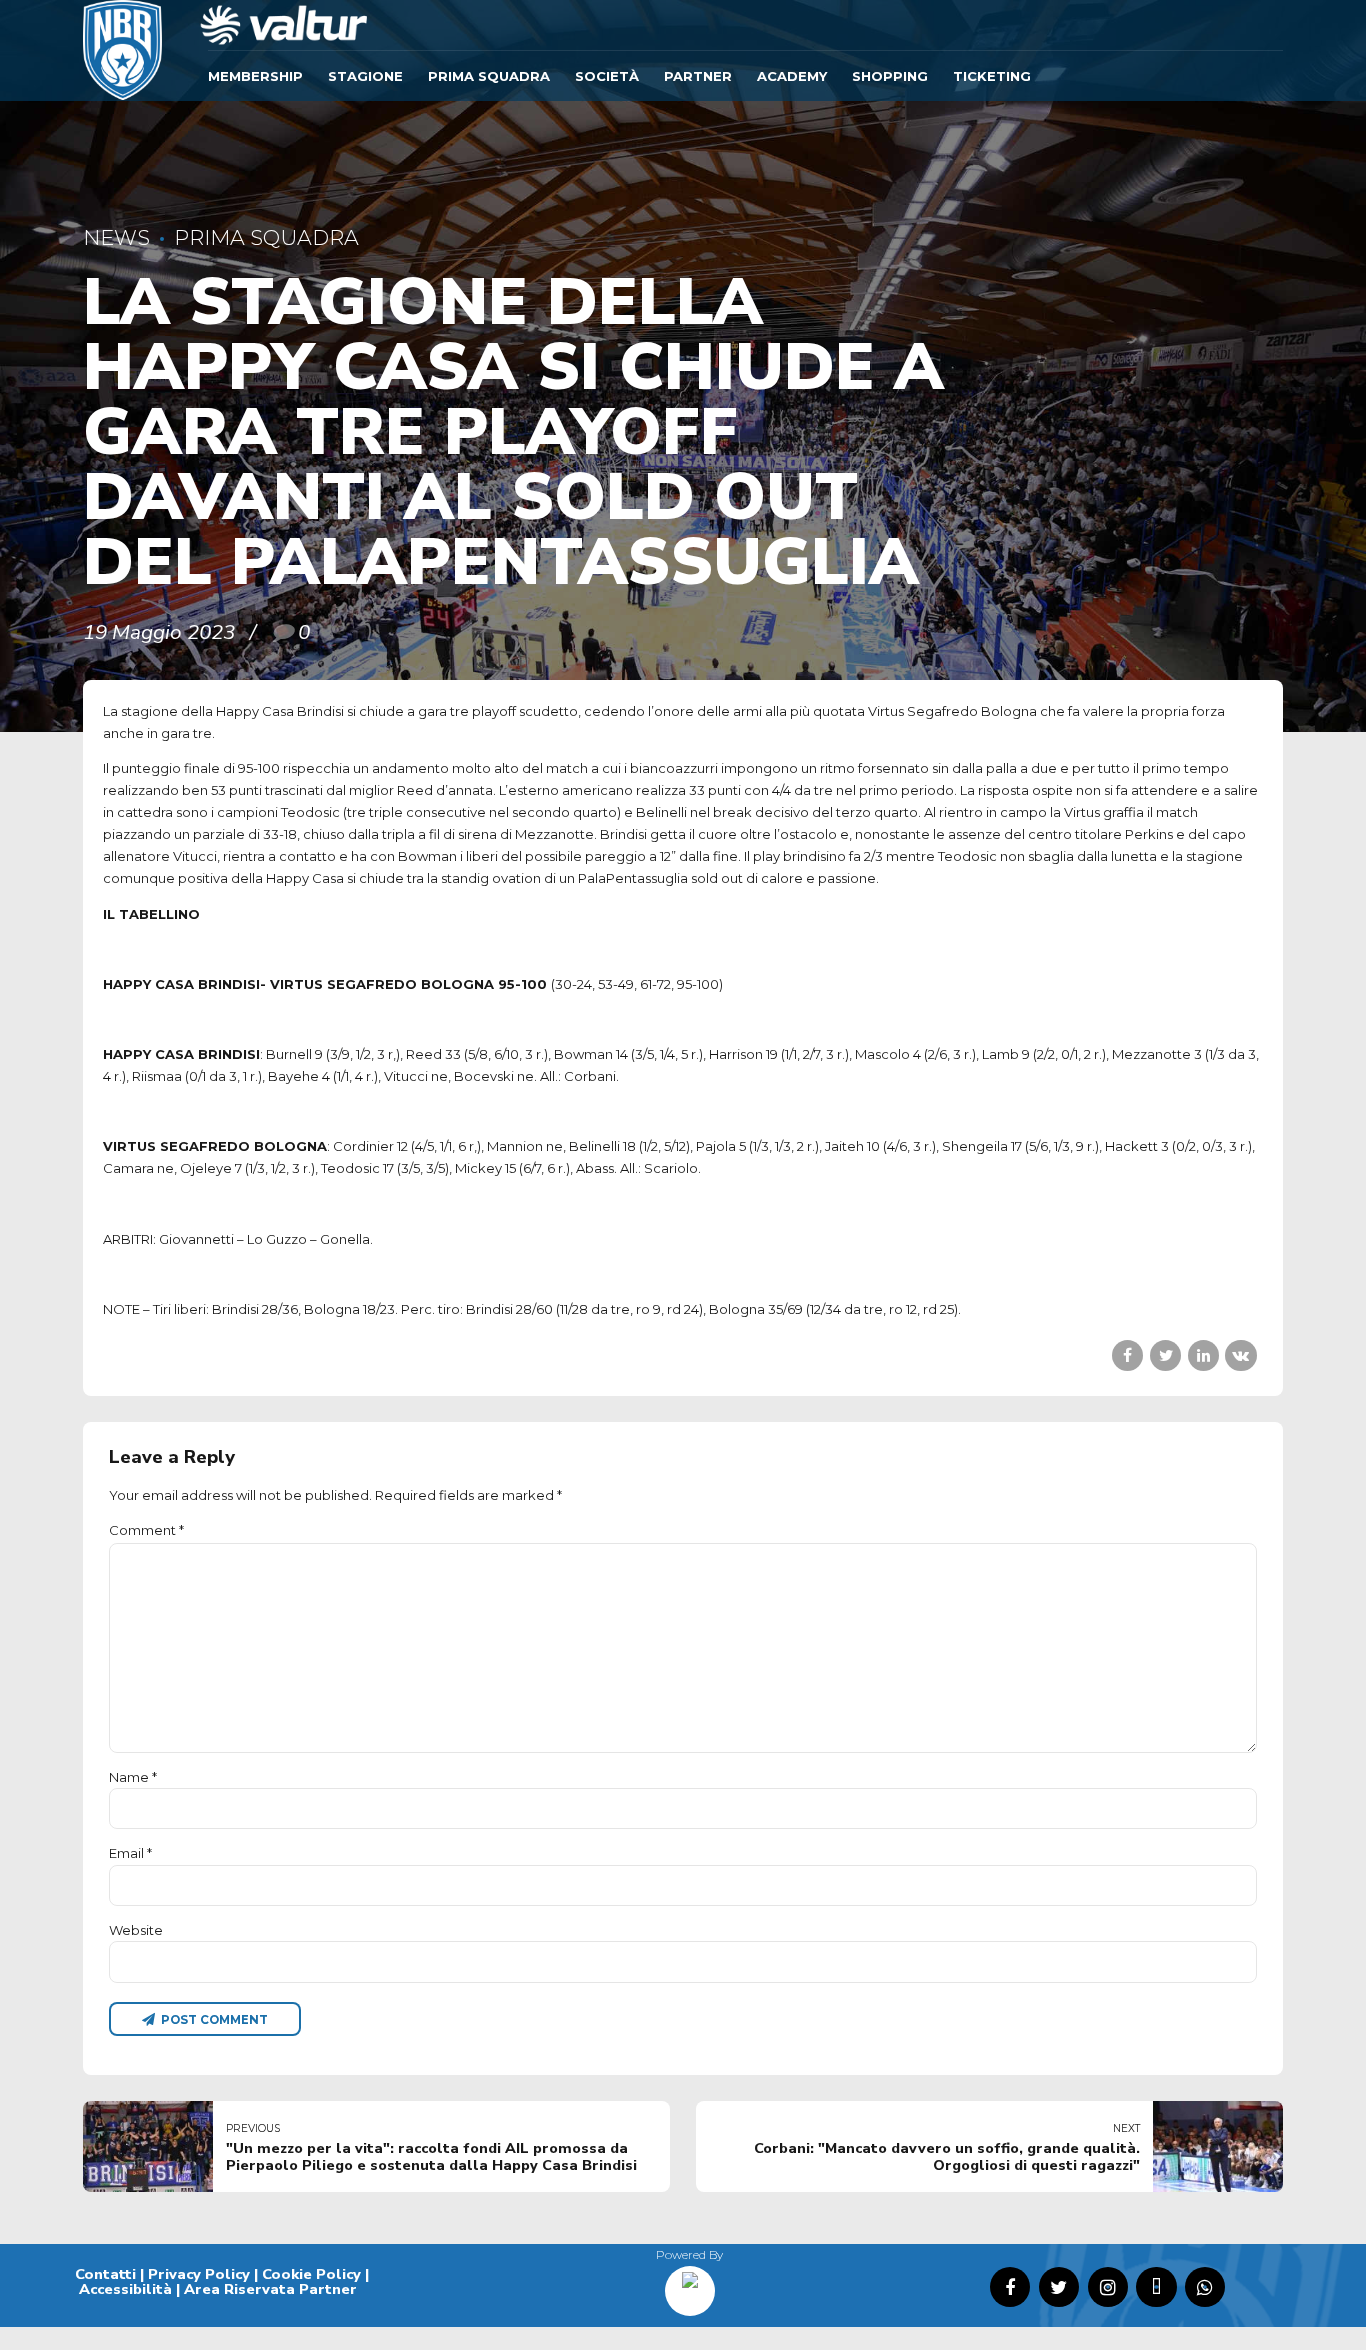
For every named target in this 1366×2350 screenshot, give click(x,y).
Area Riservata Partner (270, 2289)
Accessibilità (125, 2289)
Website (136, 1930)
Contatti (105, 2274)
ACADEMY (792, 76)
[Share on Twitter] (1165, 1355)
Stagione (365, 76)
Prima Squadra (489, 76)
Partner (698, 76)
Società (607, 76)
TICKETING (992, 76)
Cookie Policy (311, 2274)
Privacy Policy (199, 2274)
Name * (133, 1777)
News (116, 237)
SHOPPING (890, 76)
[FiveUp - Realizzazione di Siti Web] (690, 2284)
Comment (146, 1530)
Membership (255, 76)
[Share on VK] (1240, 1355)
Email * (130, 1853)
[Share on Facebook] (1127, 1355)
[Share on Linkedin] (1203, 1355)
